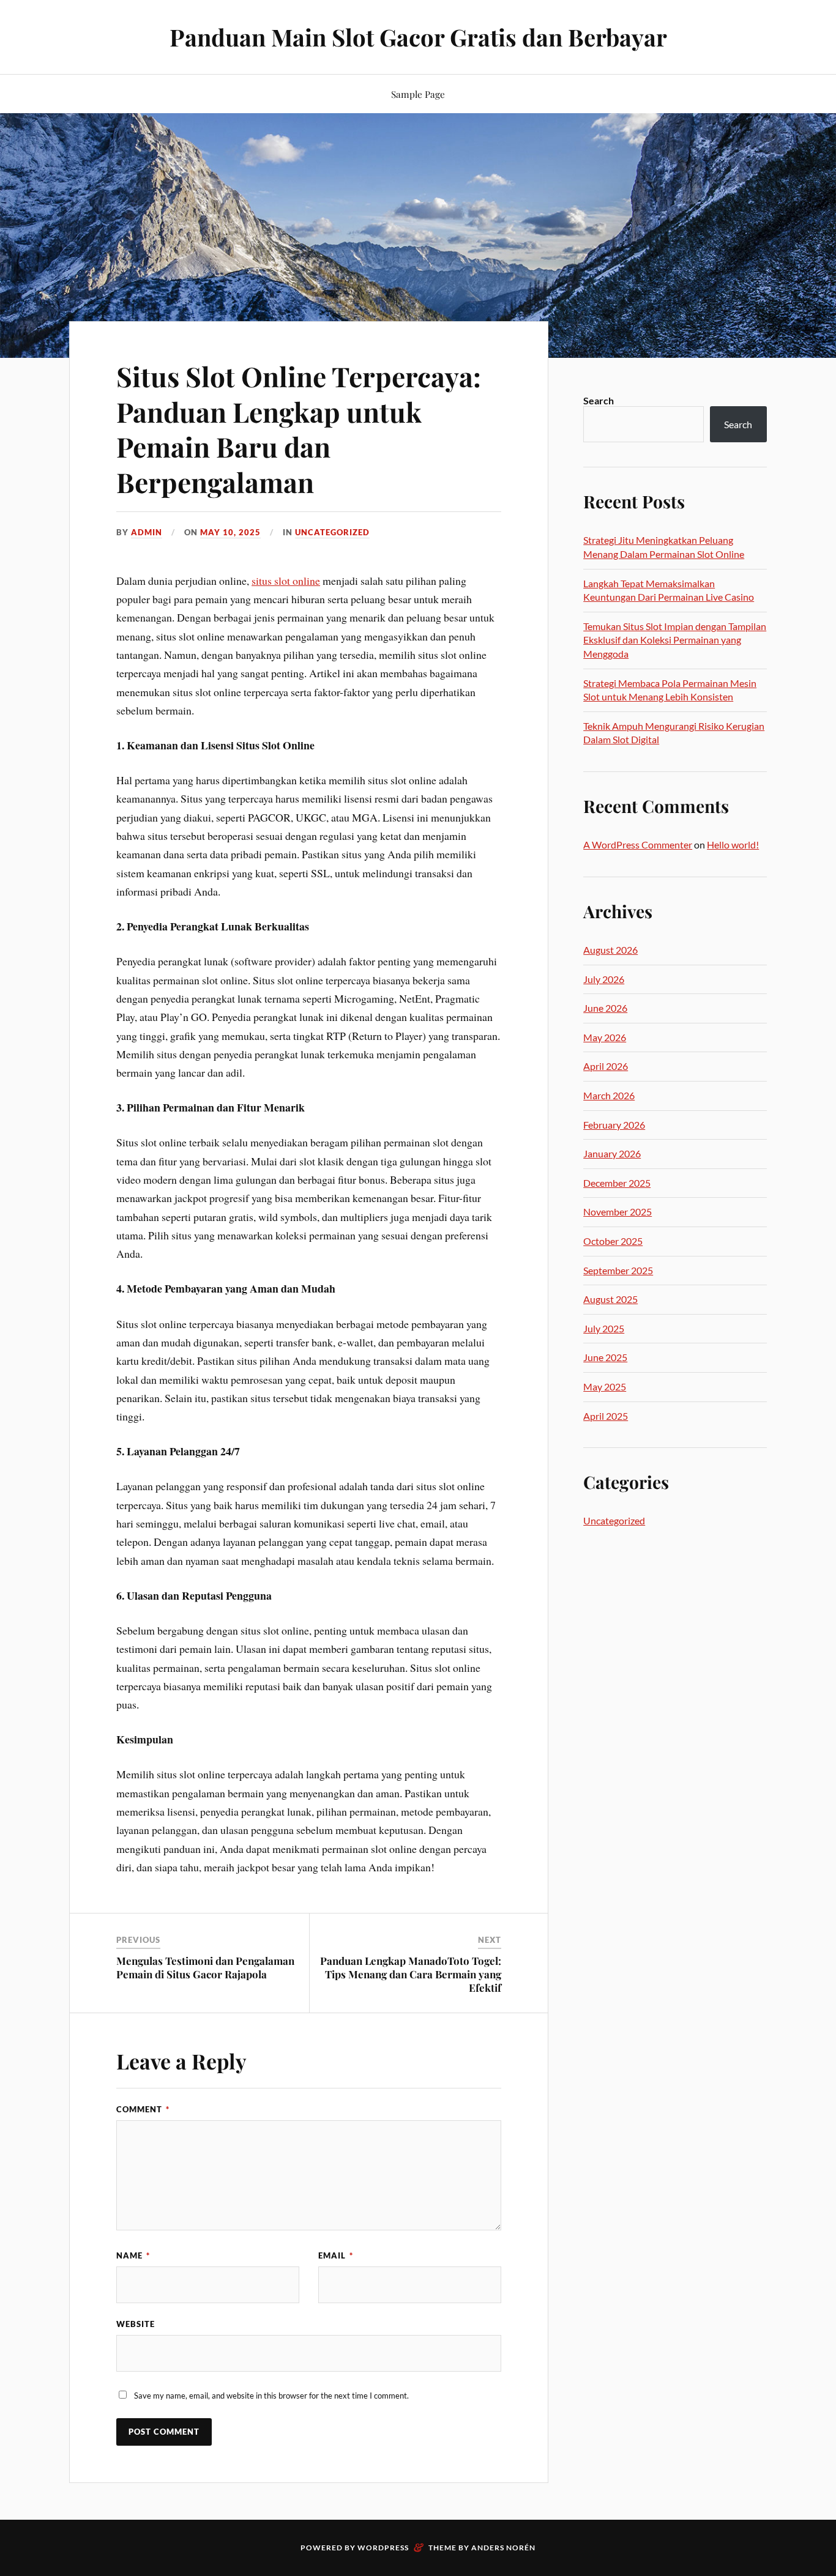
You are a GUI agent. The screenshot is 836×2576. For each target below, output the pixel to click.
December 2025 (617, 1183)
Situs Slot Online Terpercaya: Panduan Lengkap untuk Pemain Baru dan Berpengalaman (299, 429)
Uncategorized (332, 532)
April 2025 (606, 1416)
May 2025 (605, 1386)
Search (599, 400)
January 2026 (612, 1153)
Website (136, 2324)
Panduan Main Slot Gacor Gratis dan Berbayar (418, 37)
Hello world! (733, 844)
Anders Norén (503, 2548)
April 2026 (606, 1066)
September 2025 (618, 1270)
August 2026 (610, 950)
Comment (143, 2109)
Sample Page (418, 94)
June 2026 (605, 1008)
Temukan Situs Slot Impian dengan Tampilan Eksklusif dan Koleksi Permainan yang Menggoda (675, 640)
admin (147, 532)
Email (336, 2255)
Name (133, 2255)
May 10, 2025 (230, 532)
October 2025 (613, 1241)
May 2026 (605, 1037)
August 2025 (610, 1299)
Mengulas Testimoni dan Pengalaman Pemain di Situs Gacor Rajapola (205, 1967)
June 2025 (605, 1357)
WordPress (383, 2548)
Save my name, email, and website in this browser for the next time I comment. (271, 2396)
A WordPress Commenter (638, 844)
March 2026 (609, 1095)
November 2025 (618, 1212)
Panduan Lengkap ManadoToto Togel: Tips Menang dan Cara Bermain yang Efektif (411, 1974)
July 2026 (604, 979)
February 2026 (614, 1125)
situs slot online (286, 581)
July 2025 (604, 1328)
